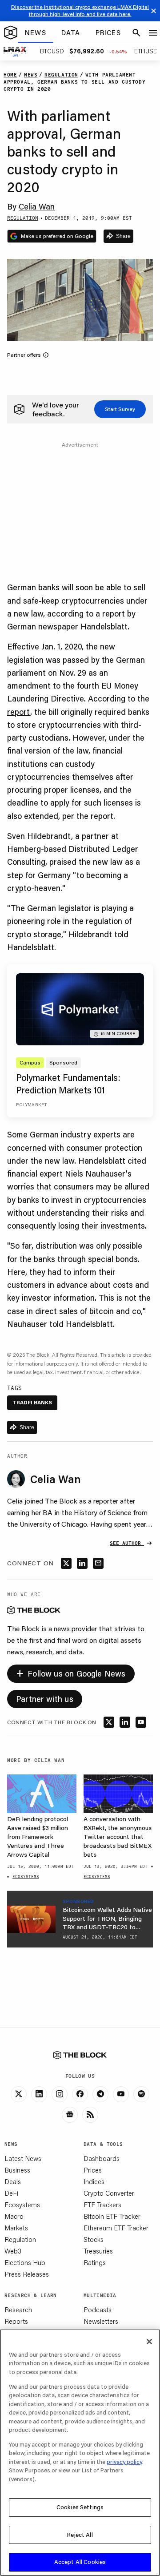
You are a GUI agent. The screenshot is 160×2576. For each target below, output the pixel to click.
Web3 (13, 2251)
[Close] (149, 2342)
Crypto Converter (109, 2193)
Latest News (23, 2158)
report (19, 712)
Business (17, 2170)
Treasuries (98, 2251)
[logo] (11, 33)
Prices (93, 2170)
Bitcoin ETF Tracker (112, 2216)
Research (18, 2310)
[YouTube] (121, 2094)
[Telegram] (100, 2094)
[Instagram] (60, 2094)
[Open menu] (153, 33)
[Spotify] (141, 2094)
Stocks (94, 2239)
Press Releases (27, 2274)
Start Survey (120, 409)
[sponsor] (31, 1919)
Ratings (95, 2262)
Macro (14, 2216)
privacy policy (124, 2462)
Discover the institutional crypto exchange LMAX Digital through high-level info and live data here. (80, 10)
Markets (16, 2228)
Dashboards (102, 2158)
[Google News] (70, 2115)
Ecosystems (22, 2205)
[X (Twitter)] (19, 2094)
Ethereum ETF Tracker (116, 2228)
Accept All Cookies (80, 2562)
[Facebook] (80, 2094)
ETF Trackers (102, 2205)
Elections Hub (25, 2262)
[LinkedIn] (39, 2094)
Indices (94, 2181)
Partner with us (45, 1699)
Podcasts (98, 2310)
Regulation (20, 2239)
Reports (16, 2321)
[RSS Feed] (90, 2115)
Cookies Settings (80, 2507)
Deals (13, 2181)
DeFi (11, 2193)
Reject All (80, 2535)
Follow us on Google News (71, 1672)
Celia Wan (37, 206)
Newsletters (101, 2321)
